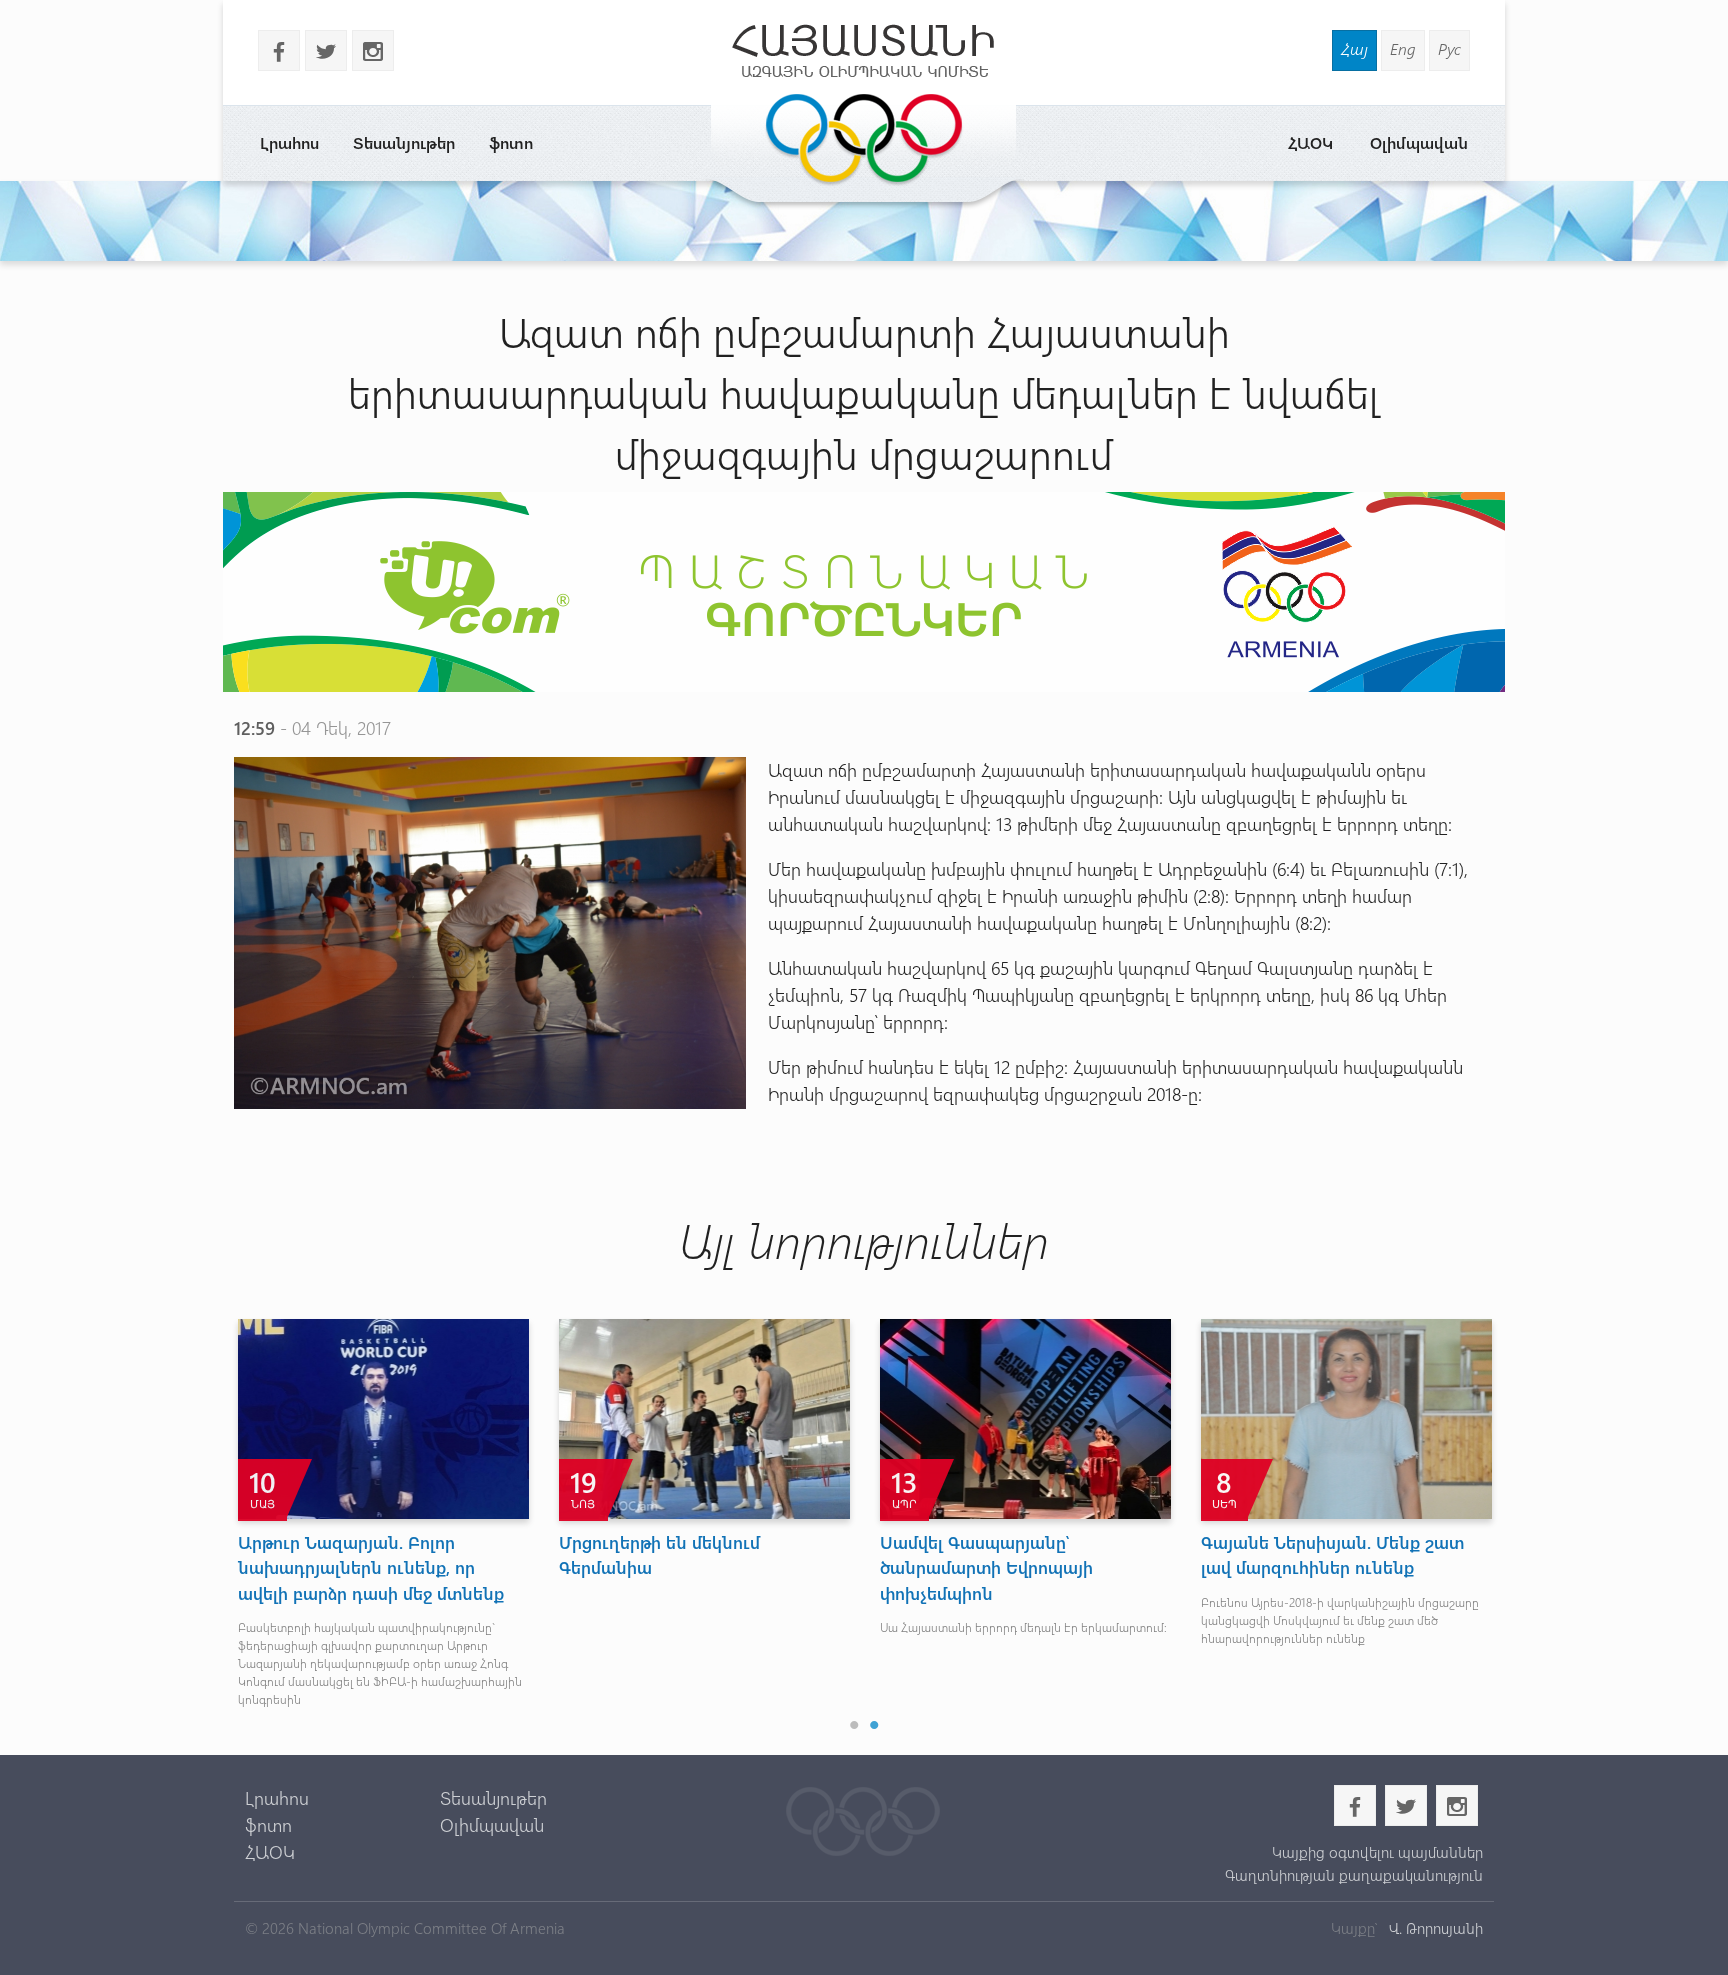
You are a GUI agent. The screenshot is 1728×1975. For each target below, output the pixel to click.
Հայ (1354, 48)
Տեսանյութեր (404, 142)
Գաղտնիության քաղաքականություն (1353, 1875)
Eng (1403, 48)
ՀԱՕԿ (1310, 142)
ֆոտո (511, 142)
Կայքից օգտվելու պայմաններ (1377, 1852)
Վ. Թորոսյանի (1434, 1928)
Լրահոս (289, 142)
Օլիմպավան (1419, 142)
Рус (1449, 48)
